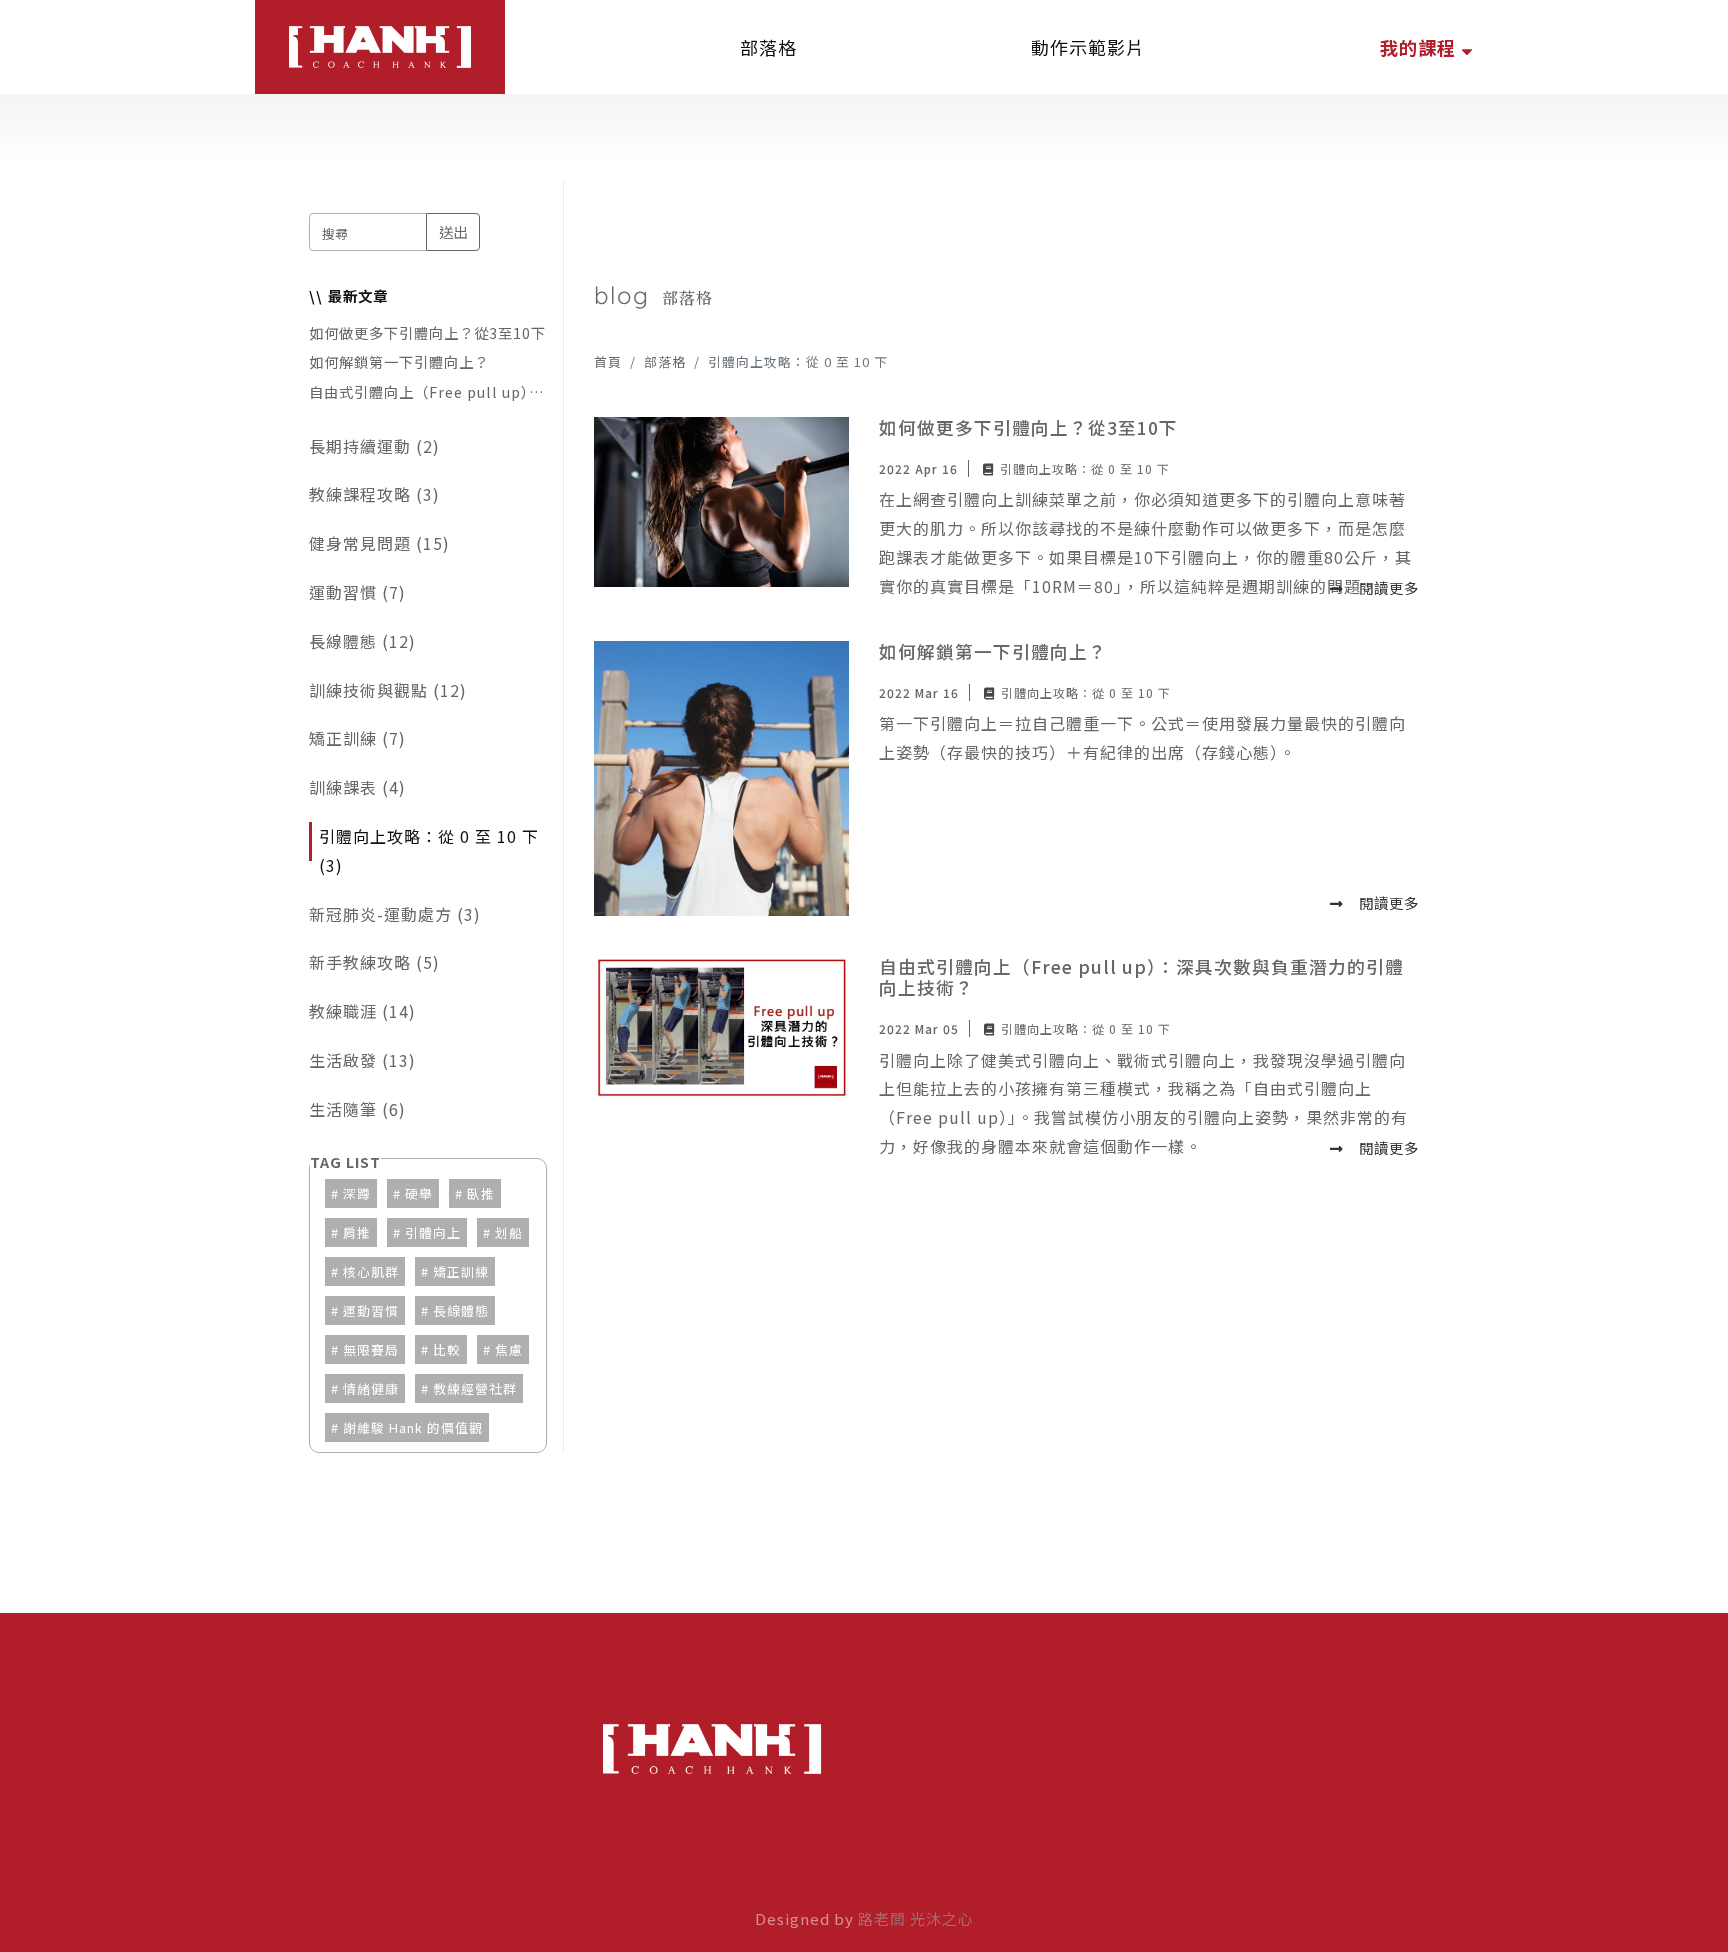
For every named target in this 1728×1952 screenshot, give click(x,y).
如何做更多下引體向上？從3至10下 (427, 332)
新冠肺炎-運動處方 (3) (395, 914)
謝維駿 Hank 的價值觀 (413, 1427)
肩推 (357, 1232)
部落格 (665, 361)
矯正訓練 (461, 1271)
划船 (509, 1232)
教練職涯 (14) (362, 1011)
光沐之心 (942, 1918)
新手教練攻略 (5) (374, 962)
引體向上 (433, 1232)
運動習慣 (371, 1310)
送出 (453, 231)
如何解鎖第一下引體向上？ (399, 361)
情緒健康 (371, 1388)
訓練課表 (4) (357, 787)
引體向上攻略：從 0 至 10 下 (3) (429, 850)
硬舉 (419, 1193)
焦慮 (509, 1349)
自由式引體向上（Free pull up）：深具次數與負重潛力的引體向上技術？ (426, 392)
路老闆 (882, 1918)
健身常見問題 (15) (379, 543)
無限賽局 (371, 1349)
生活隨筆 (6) (357, 1109)
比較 (447, 1349)
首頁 (608, 361)
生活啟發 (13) (362, 1060)
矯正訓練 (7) (357, 738)
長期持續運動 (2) (374, 446)
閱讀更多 (1389, 587)
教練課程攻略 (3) (374, 494)
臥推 (481, 1193)
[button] (1426, 47)
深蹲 (357, 1193)
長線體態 (461, 1310)
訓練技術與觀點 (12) (388, 690)
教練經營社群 (475, 1388)
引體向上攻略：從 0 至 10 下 (1085, 468)
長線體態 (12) (362, 641)
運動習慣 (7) (357, 592)
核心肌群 (371, 1271)
